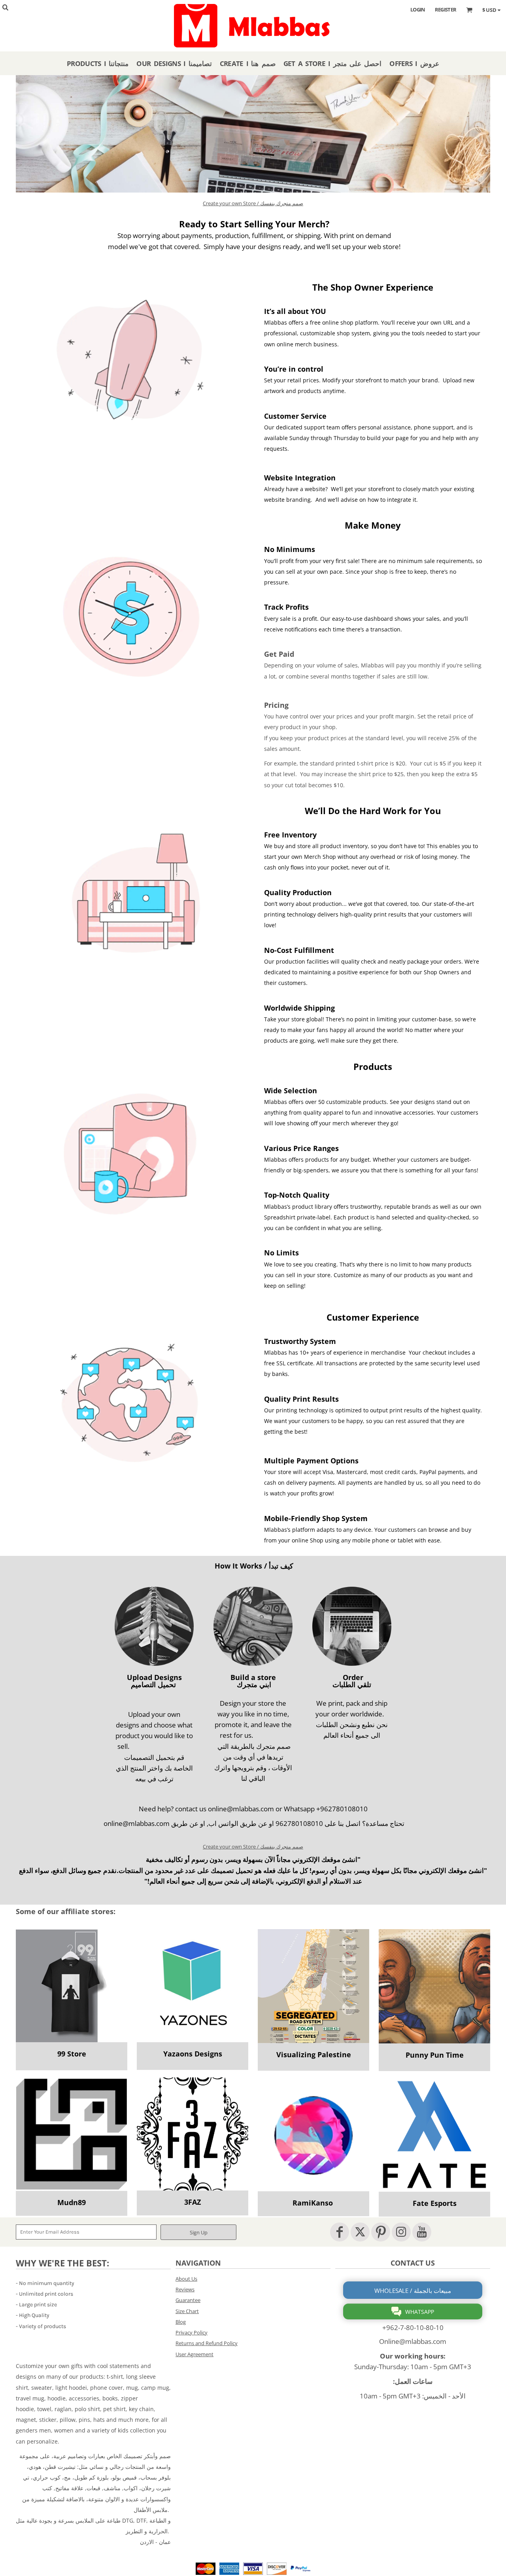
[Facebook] (340, 2232)
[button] (72, 1986)
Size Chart (187, 2311)
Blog (181, 2322)
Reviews (185, 2289)
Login (418, 9)
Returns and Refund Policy (207, 2343)
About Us (186, 2279)
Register (446, 9)
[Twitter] (360, 2232)
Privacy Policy (192, 2332)
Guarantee (188, 2300)
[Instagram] (401, 2232)
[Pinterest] (381, 2232)
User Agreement (194, 2354)
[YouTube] (422, 2232)
